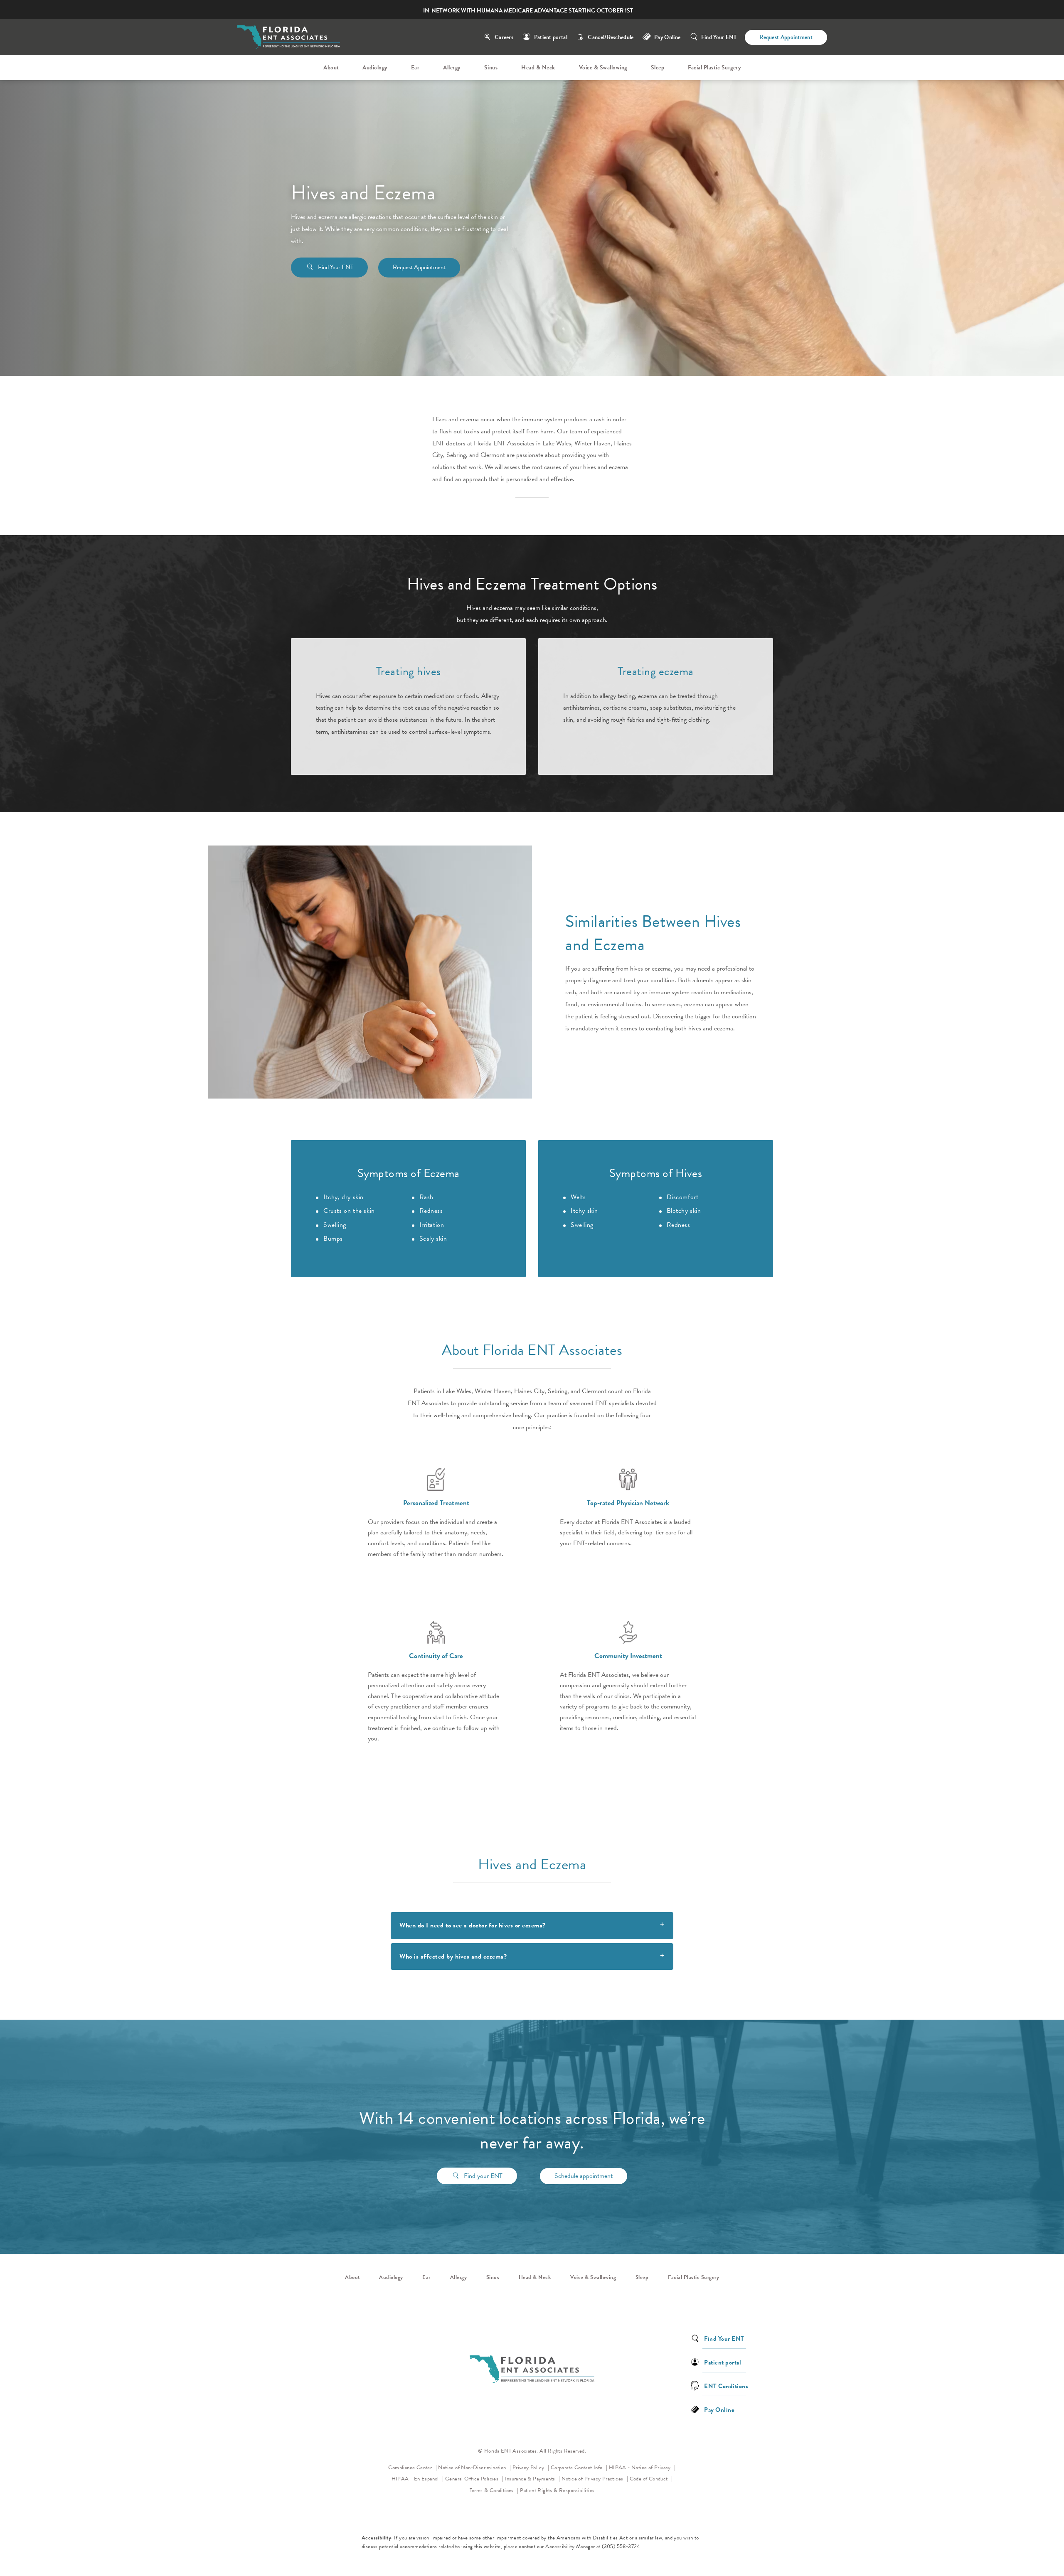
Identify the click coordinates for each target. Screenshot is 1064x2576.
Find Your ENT (719, 37)
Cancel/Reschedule (611, 37)
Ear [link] (415, 68)
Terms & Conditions (493, 2490)
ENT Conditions (726, 2386)
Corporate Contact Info (577, 2468)
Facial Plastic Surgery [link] (714, 68)
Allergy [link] (452, 68)
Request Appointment (786, 37)
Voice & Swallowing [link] (603, 68)
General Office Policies (473, 2479)
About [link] (331, 68)
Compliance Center (411, 2468)
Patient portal (551, 37)
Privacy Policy (531, 2467)
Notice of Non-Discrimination (474, 2467)
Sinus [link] (491, 68)
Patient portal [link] (723, 2362)
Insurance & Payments (530, 2479)
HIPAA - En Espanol (416, 2479)
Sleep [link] (658, 68)
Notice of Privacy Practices (595, 2479)
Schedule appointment (584, 2176)
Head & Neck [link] (538, 68)
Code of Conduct (651, 2479)
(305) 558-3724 (621, 2547)
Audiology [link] (375, 68)
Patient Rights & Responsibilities (557, 2490)
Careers (504, 37)
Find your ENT (483, 2176)
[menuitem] (332, 68)
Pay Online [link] (667, 37)
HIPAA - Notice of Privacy (642, 2467)
